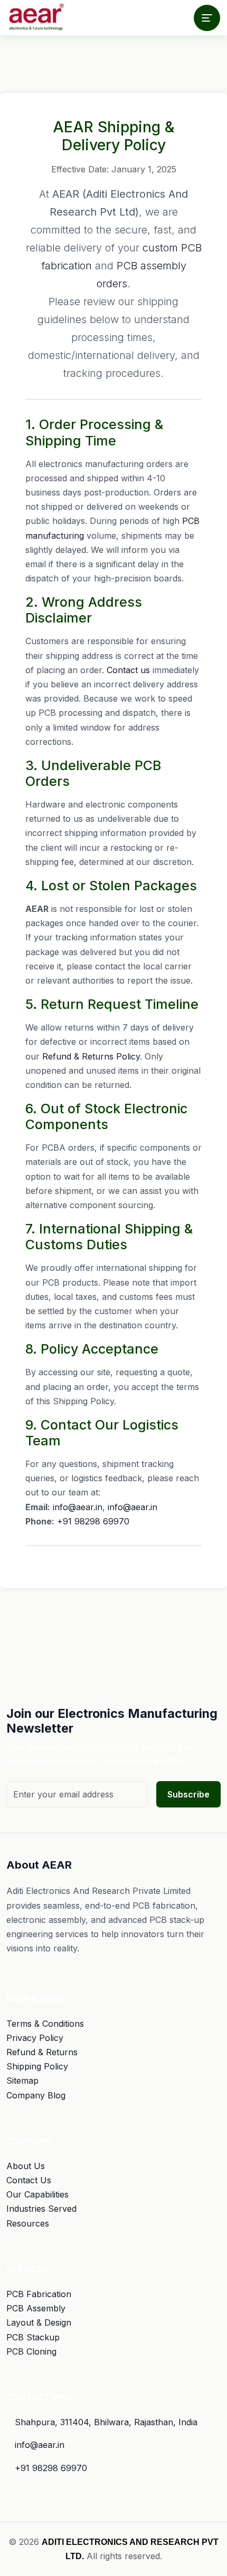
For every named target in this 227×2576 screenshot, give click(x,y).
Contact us (128, 670)
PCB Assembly (36, 2308)
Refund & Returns (42, 2052)
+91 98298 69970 (93, 1521)
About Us (26, 2166)
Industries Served (41, 2209)
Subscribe (188, 1794)
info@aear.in (78, 1507)
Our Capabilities (37, 2194)
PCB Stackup (33, 2337)
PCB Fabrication (39, 2294)
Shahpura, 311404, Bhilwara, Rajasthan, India (106, 2422)
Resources (28, 2223)
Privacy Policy (35, 2038)
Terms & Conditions (45, 2024)
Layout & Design (39, 2322)
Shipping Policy (37, 2066)
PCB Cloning (31, 2351)
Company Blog (36, 2095)
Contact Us (29, 2180)
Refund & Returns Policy (91, 1056)
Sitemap (22, 2081)
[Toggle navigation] (207, 18)
